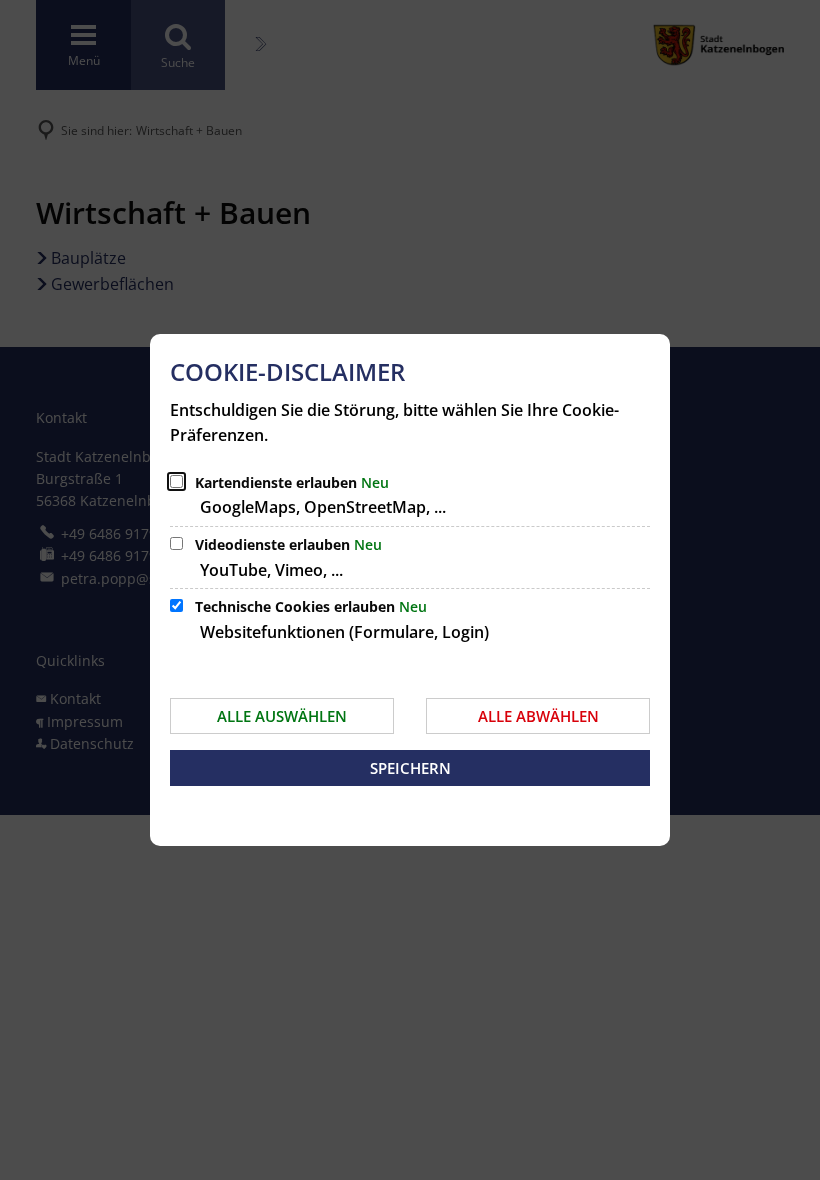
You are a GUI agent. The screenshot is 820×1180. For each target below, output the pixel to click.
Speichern (410, 768)
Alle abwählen (538, 716)
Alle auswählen (282, 716)
